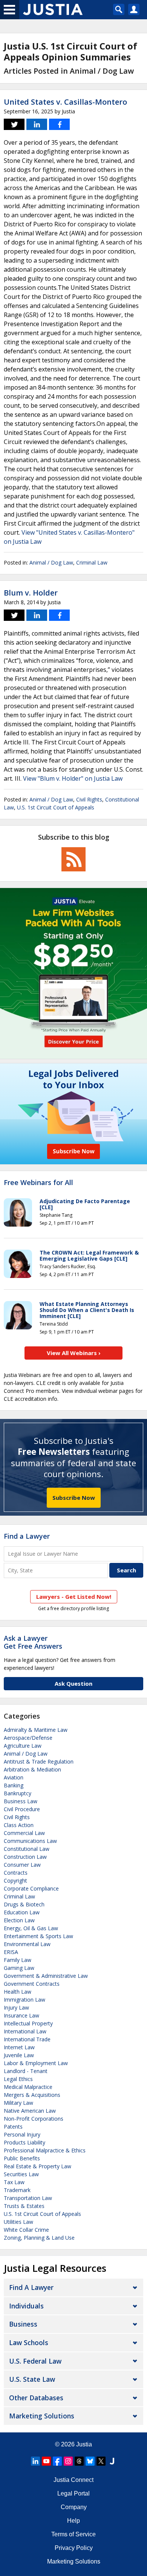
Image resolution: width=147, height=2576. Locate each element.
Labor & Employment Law (36, 2063)
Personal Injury (22, 2134)
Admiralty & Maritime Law (36, 1730)
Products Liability (24, 2142)
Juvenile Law (19, 2055)
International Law (25, 2031)
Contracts (16, 1873)
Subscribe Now (74, 1498)
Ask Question (73, 1683)
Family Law (18, 1960)
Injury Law (16, 2007)
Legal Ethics (18, 2079)
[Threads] (79, 2461)
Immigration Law (24, 2000)
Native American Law (30, 2111)
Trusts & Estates (24, 2206)
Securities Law (21, 2174)
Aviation (14, 1777)
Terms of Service (73, 2534)
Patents (13, 2127)
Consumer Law (22, 1865)
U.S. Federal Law (35, 2361)
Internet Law (19, 2047)
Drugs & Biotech (24, 1904)
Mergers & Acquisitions (32, 2095)
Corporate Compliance (31, 1888)
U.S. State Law (32, 2379)
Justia (84, 2444)
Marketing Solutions (42, 2416)
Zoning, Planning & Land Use (39, 2238)
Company (74, 2507)
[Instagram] (68, 2461)
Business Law (21, 1801)
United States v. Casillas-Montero (65, 102)
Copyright (15, 1881)
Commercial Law (24, 1833)
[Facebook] (57, 2461)
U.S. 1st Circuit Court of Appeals (56, 807)
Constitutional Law (27, 1849)
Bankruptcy (18, 1793)
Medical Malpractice (28, 2087)
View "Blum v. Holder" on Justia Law (73, 778)
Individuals (26, 2306)
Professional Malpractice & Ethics (45, 2150)
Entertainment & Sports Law (38, 1936)
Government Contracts (32, 1984)
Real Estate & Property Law (38, 2166)
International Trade (27, 2039)
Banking (14, 1785)
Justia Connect (73, 2480)
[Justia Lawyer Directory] (112, 2461)
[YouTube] (46, 2461)
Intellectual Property (28, 2023)
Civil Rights (89, 799)
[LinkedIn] (35, 2461)
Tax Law (14, 2182)
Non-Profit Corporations (34, 2119)
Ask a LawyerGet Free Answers (33, 1642)
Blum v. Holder (31, 593)
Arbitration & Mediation (32, 1769)
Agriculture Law (23, 1746)
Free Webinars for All (38, 1183)
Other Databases (36, 2398)
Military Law (18, 2103)
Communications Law (30, 1841)
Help (73, 2521)
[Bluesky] (90, 2461)
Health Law (18, 1992)
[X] (101, 2461)
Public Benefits (22, 2158)
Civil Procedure (22, 1809)
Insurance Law (21, 2015)
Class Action (19, 1825)
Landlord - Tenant (26, 2071)
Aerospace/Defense (28, 1738)
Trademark (17, 2190)
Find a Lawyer (27, 1536)
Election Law (19, 1920)
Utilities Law (18, 2222)
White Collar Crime (26, 2230)
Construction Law (25, 1857)
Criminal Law (92, 562)
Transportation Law (28, 2198)
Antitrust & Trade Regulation (39, 1761)
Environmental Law (27, 1944)
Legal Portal (73, 2493)
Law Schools (29, 2342)
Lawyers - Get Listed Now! (74, 1597)
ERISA (11, 1952)
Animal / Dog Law (51, 562)
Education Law (22, 1912)
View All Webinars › (74, 1353)
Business (23, 2324)
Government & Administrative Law (46, 1976)
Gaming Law (19, 1968)
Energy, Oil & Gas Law (31, 1928)
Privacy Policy (74, 2548)
